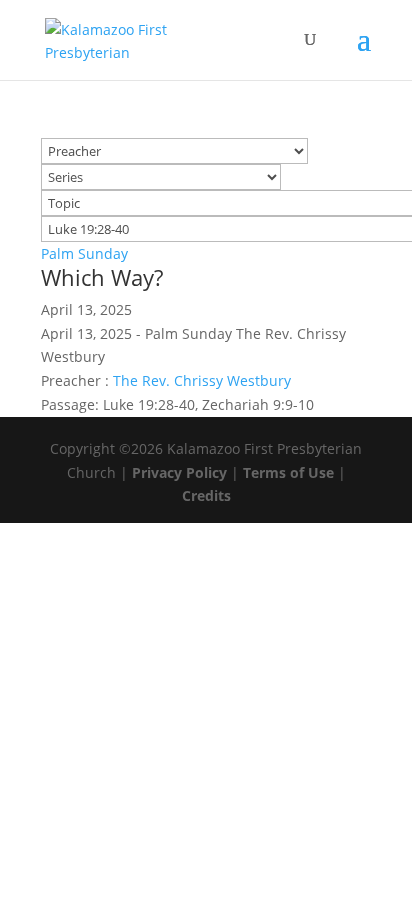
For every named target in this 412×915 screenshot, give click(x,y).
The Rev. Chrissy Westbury (202, 380)
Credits (206, 495)
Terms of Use (288, 472)
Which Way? (102, 277)
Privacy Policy (179, 472)
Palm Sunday (84, 253)
